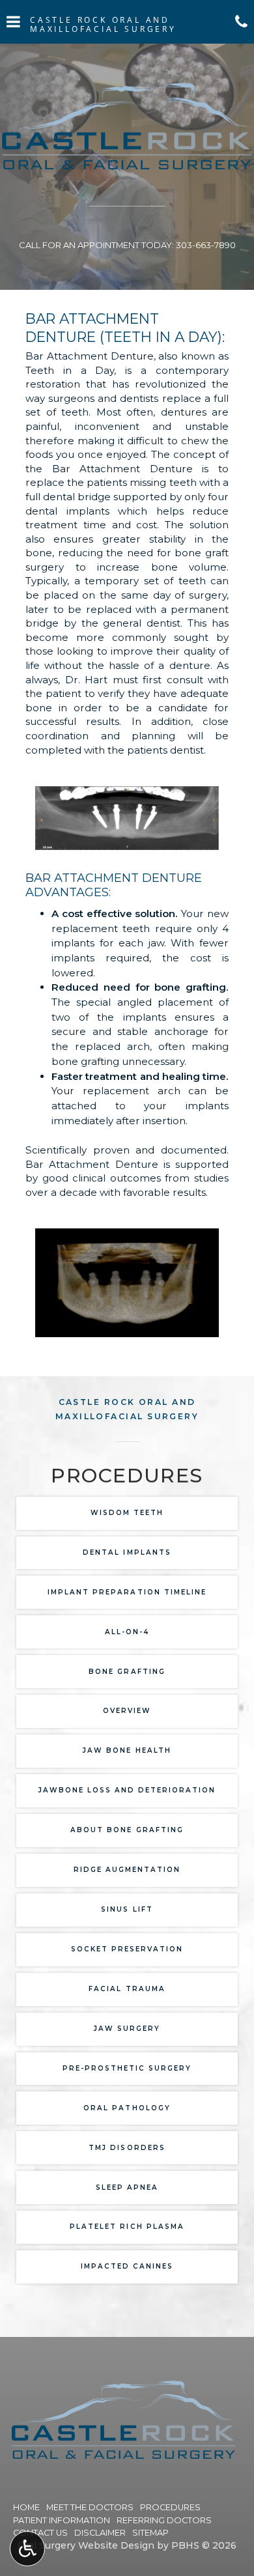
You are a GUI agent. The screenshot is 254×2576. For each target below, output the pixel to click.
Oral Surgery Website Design (86, 2545)
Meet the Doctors (90, 2507)
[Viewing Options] (27, 2549)
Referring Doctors (164, 2520)
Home (26, 2507)
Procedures (170, 2507)
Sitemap (150, 2533)
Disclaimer (100, 2533)
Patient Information (62, 2520)
